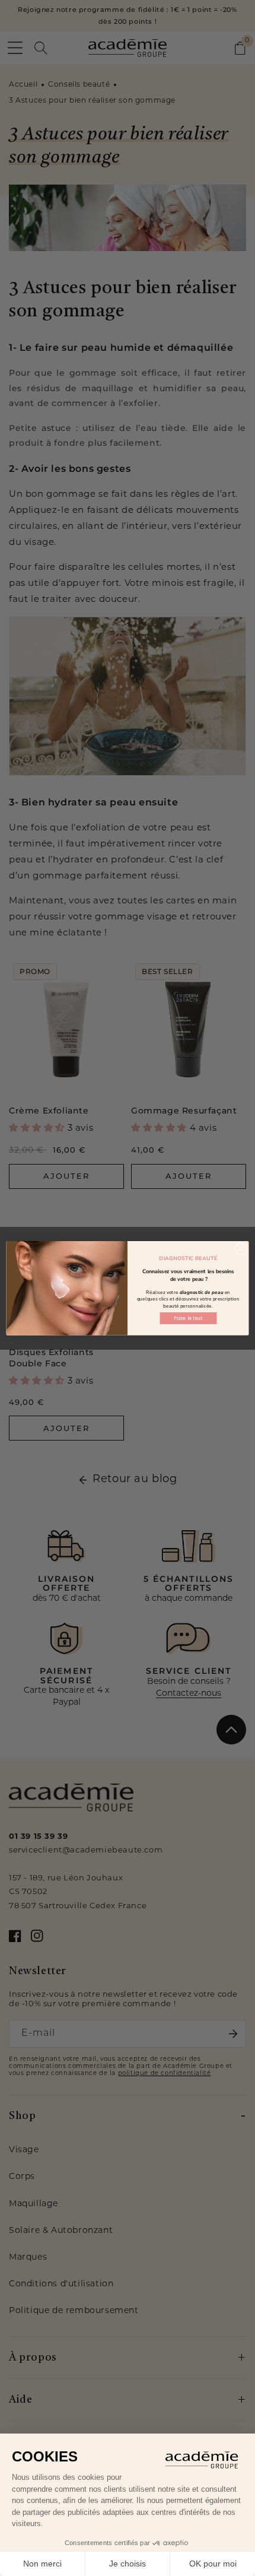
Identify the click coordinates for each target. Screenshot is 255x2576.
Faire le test (188, 1318)
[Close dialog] (241, 1249)
